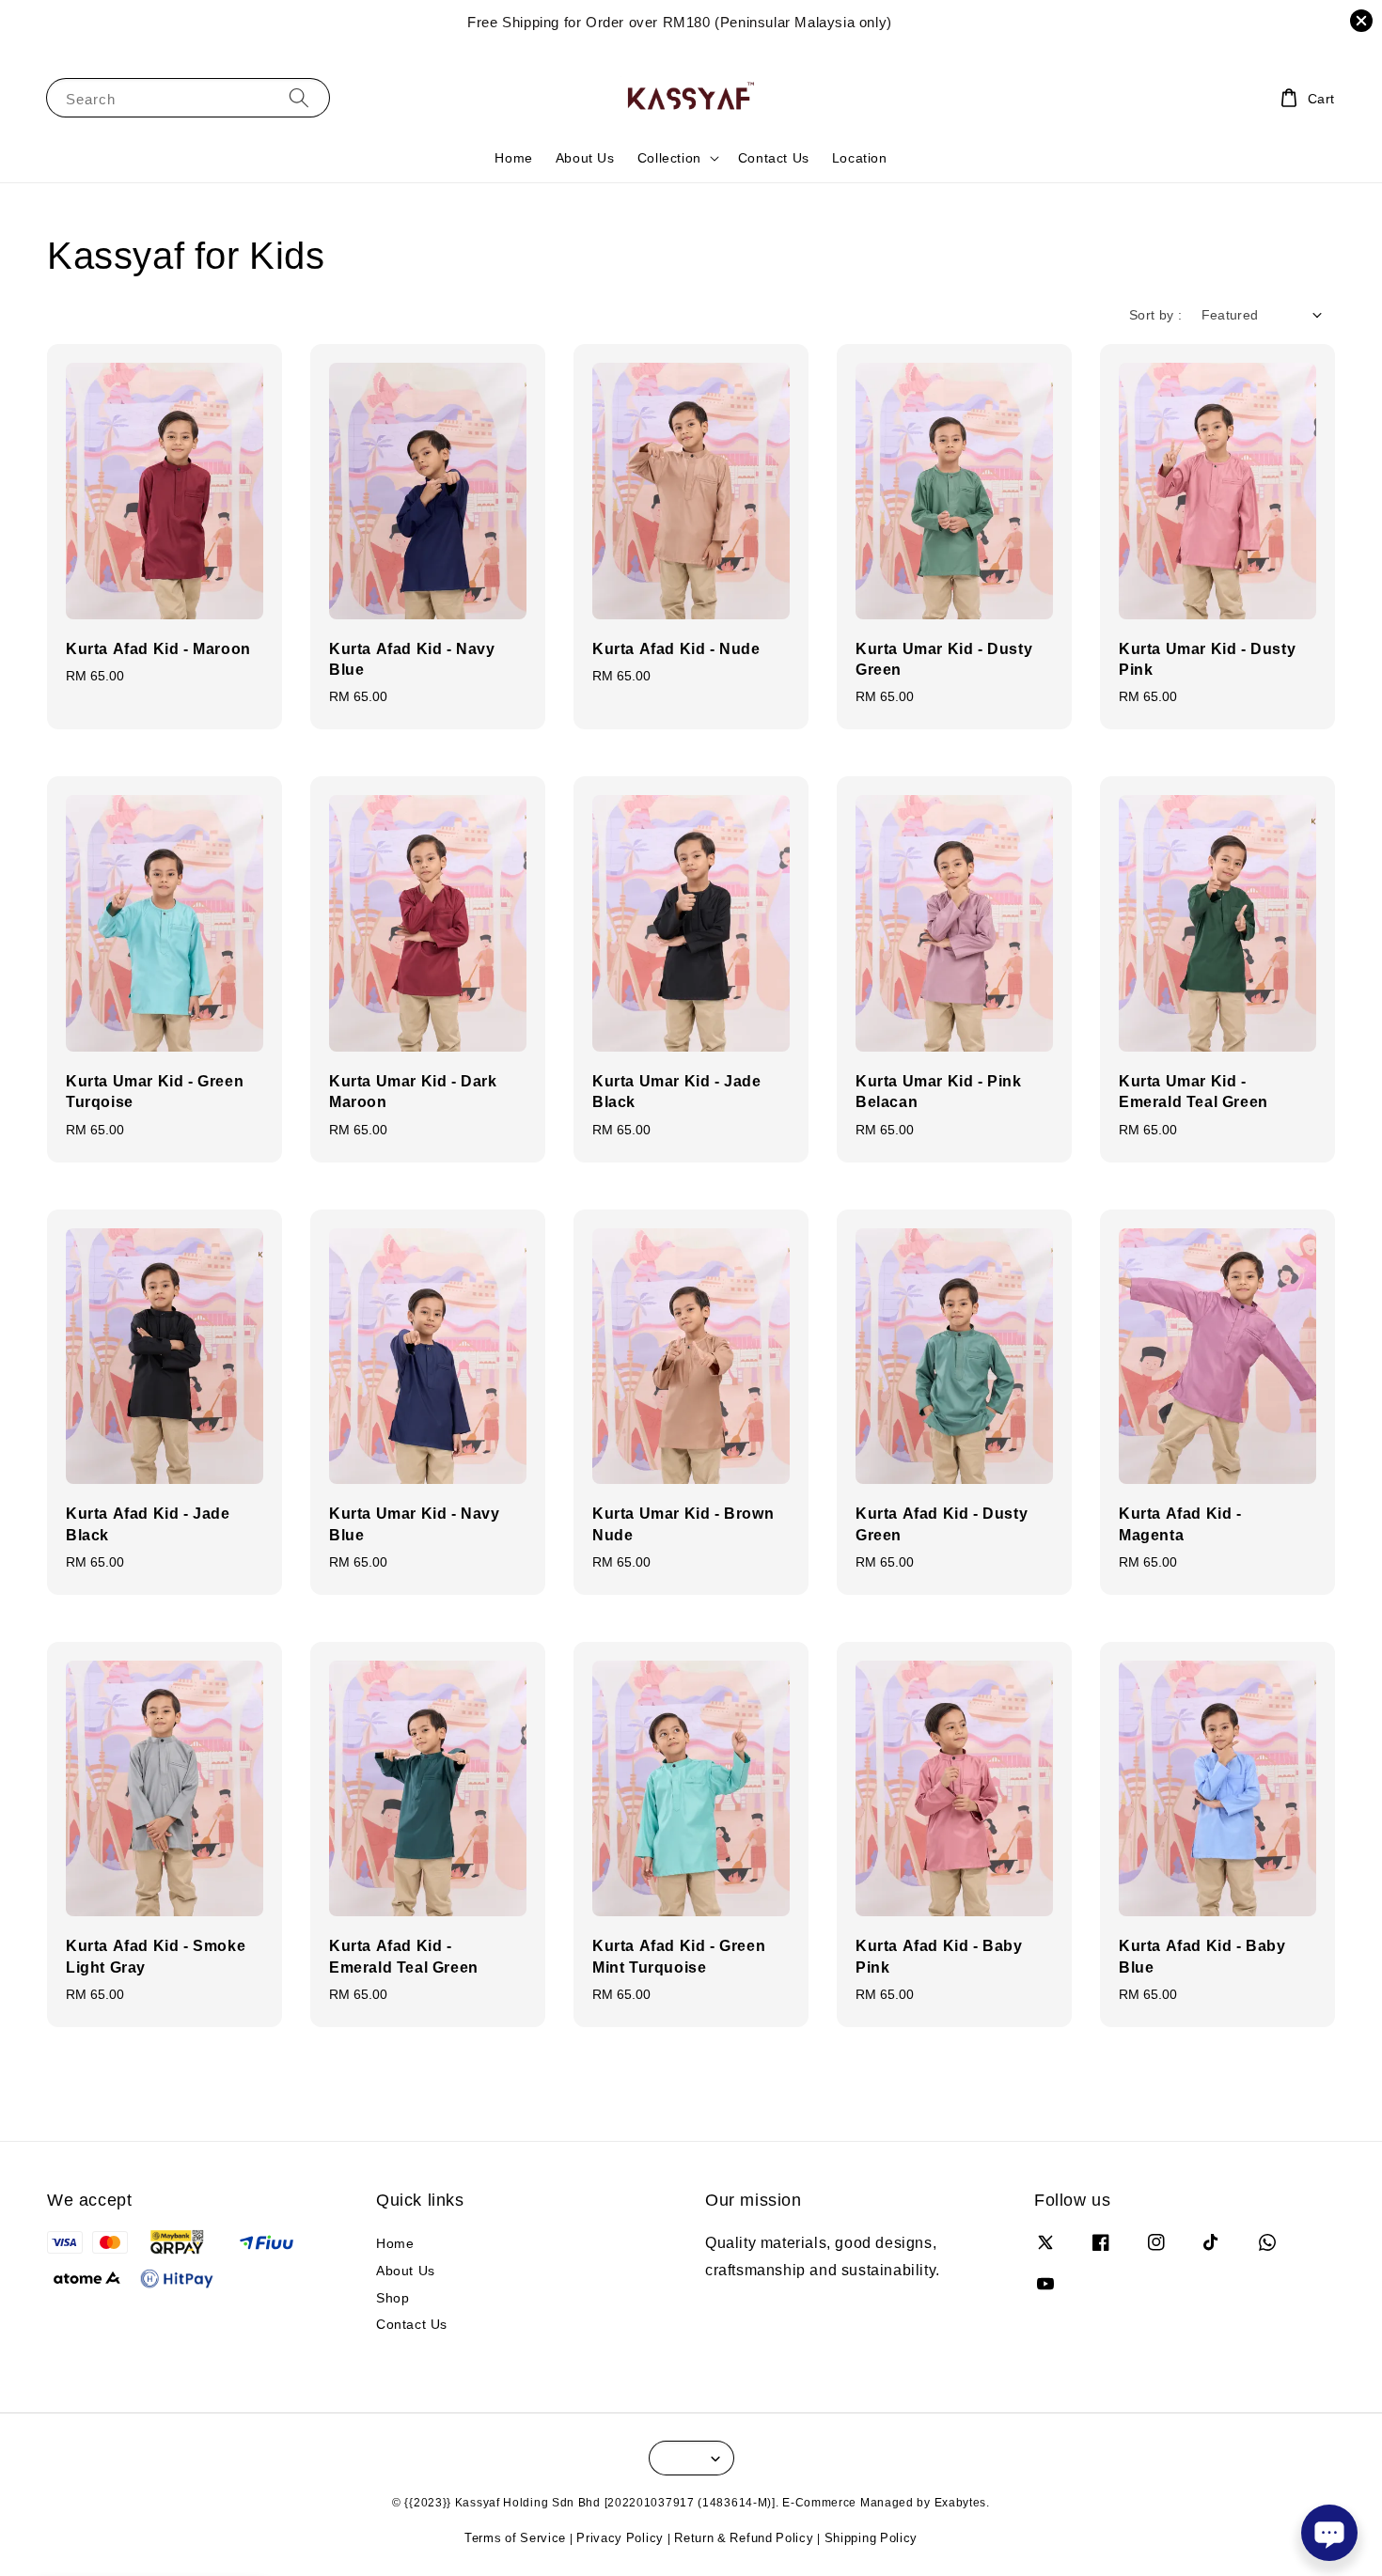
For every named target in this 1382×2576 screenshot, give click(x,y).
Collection (669, 158)
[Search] (299, 97)
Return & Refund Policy (744, 2537)
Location (860, 157)
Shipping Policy (872, 2537)
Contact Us (774, 157)
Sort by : (1156, 314)
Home (513, 157)
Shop (393, 2297)
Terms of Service (515, 2537)
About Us (585, 157)
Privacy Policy (620, 2537)
